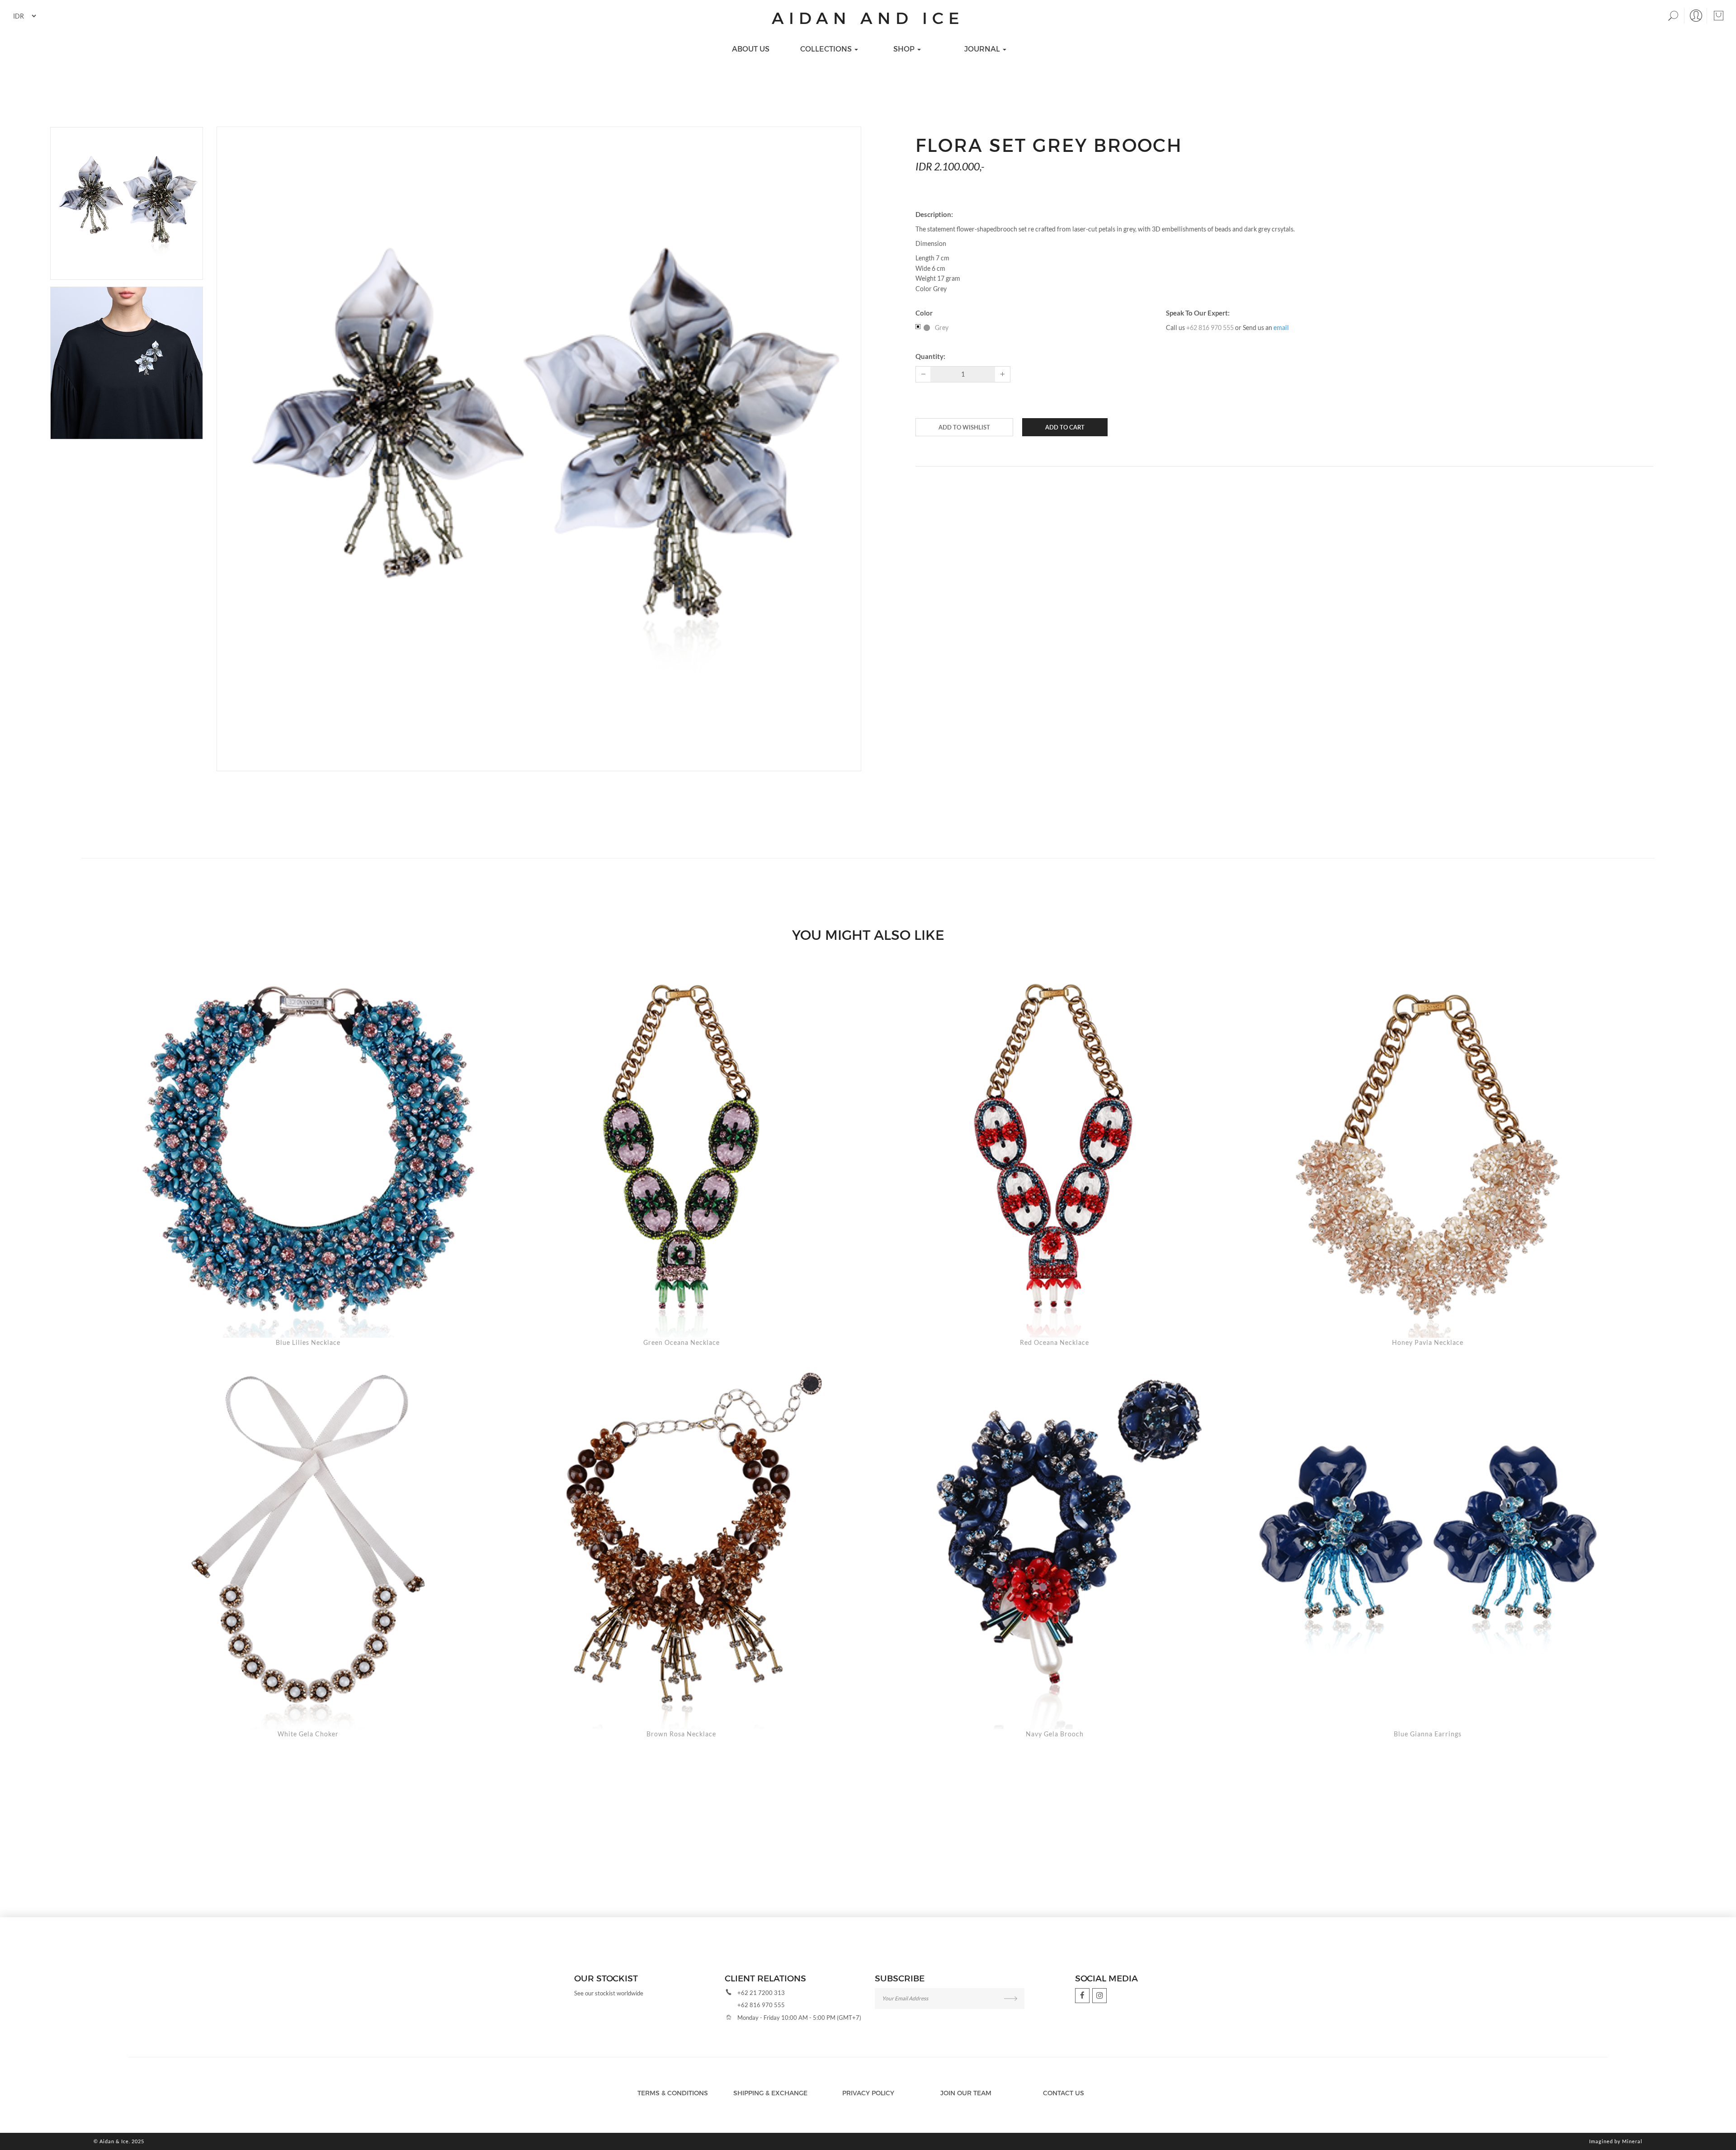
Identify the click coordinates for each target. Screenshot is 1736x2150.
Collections (827, 49)
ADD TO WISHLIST (964, 427)
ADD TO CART (1065, 427)
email (1281, 328)
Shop (905, 49)
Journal (983, 49)
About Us (751, 49)
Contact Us (1064, 2093)
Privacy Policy (868, 2093)
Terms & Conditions (673, 2093)
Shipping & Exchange (770, 2093)
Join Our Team (966, 2093)
